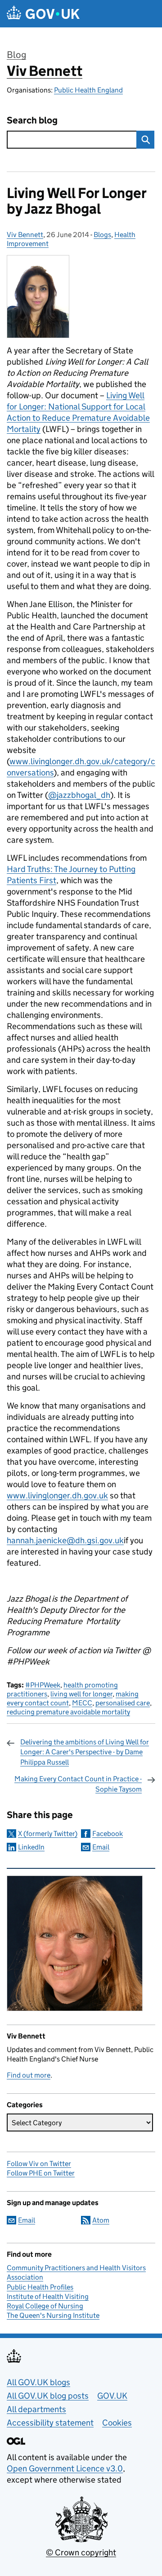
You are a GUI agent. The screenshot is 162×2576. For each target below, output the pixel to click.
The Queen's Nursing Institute (53, 2315)
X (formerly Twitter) (48, 1834)
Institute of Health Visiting (48, 2296)
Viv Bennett (45, 71)
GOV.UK (112, 2396)
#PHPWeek (43, 1685)
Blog (16, 55)
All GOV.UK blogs (38, 2382)
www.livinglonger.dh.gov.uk (57, 1495)
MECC (82, 1703)
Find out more (29, 2075)
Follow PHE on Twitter (41, 2173)
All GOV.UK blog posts (48, 2396)
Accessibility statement (50, 2423)
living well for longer (81, 1694)
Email (101, 1847)
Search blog (32, 121)
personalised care (123, 1703)
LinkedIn (31, 1847)
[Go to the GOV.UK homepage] (43, 14)
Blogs (102, 235)
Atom (101, 2220)
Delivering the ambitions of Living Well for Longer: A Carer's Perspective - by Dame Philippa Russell (85, 1752)
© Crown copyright (81, 2552)
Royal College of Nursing (45, 2306)
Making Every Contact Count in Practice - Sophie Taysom (78, 1784)
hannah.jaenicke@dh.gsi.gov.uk (65, 1540)
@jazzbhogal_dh (79, 795)
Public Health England (88, 90)
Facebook (108, 1834)
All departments (36, 2409)
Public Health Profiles (40, 2287)
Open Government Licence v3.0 (65, 2468)
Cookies (117, 2423)
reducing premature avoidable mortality (68, 1712)
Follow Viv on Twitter (39, 2164)
